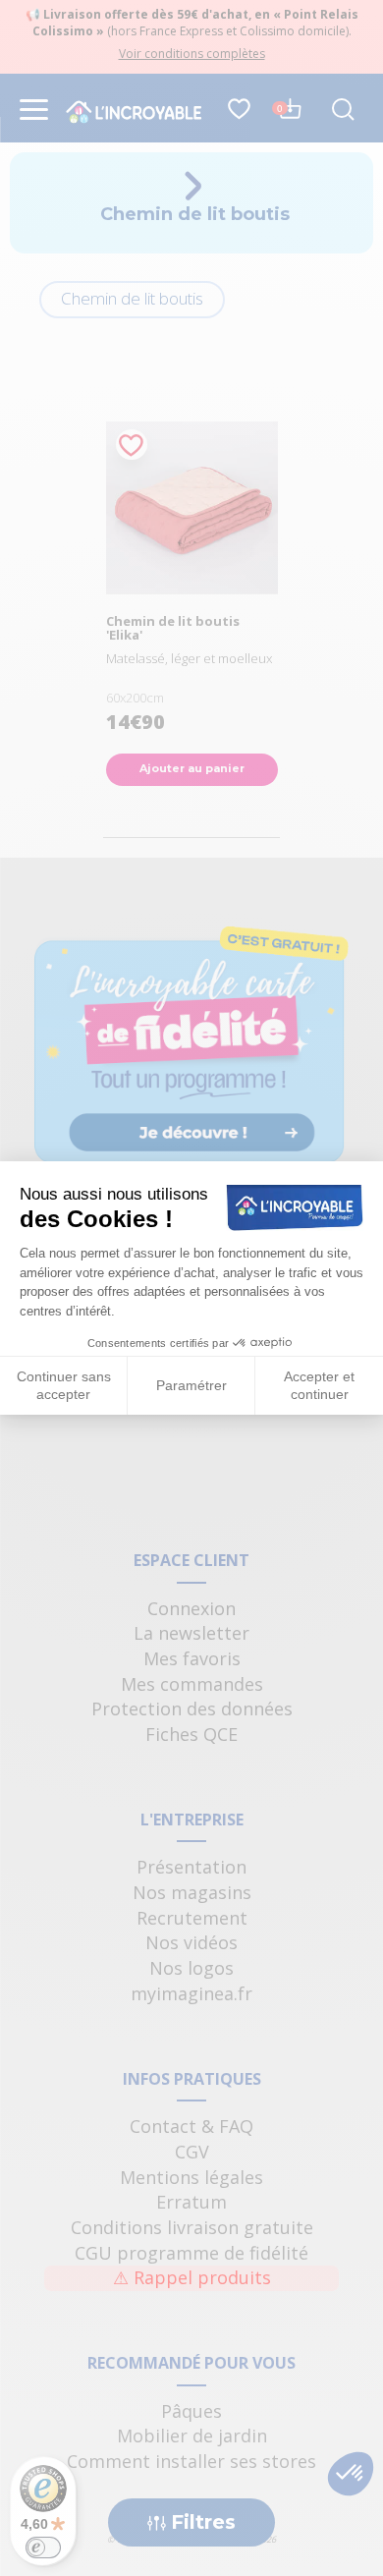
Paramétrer (191, 1385)
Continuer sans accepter (64, 1385)
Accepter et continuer (319, 1385)
